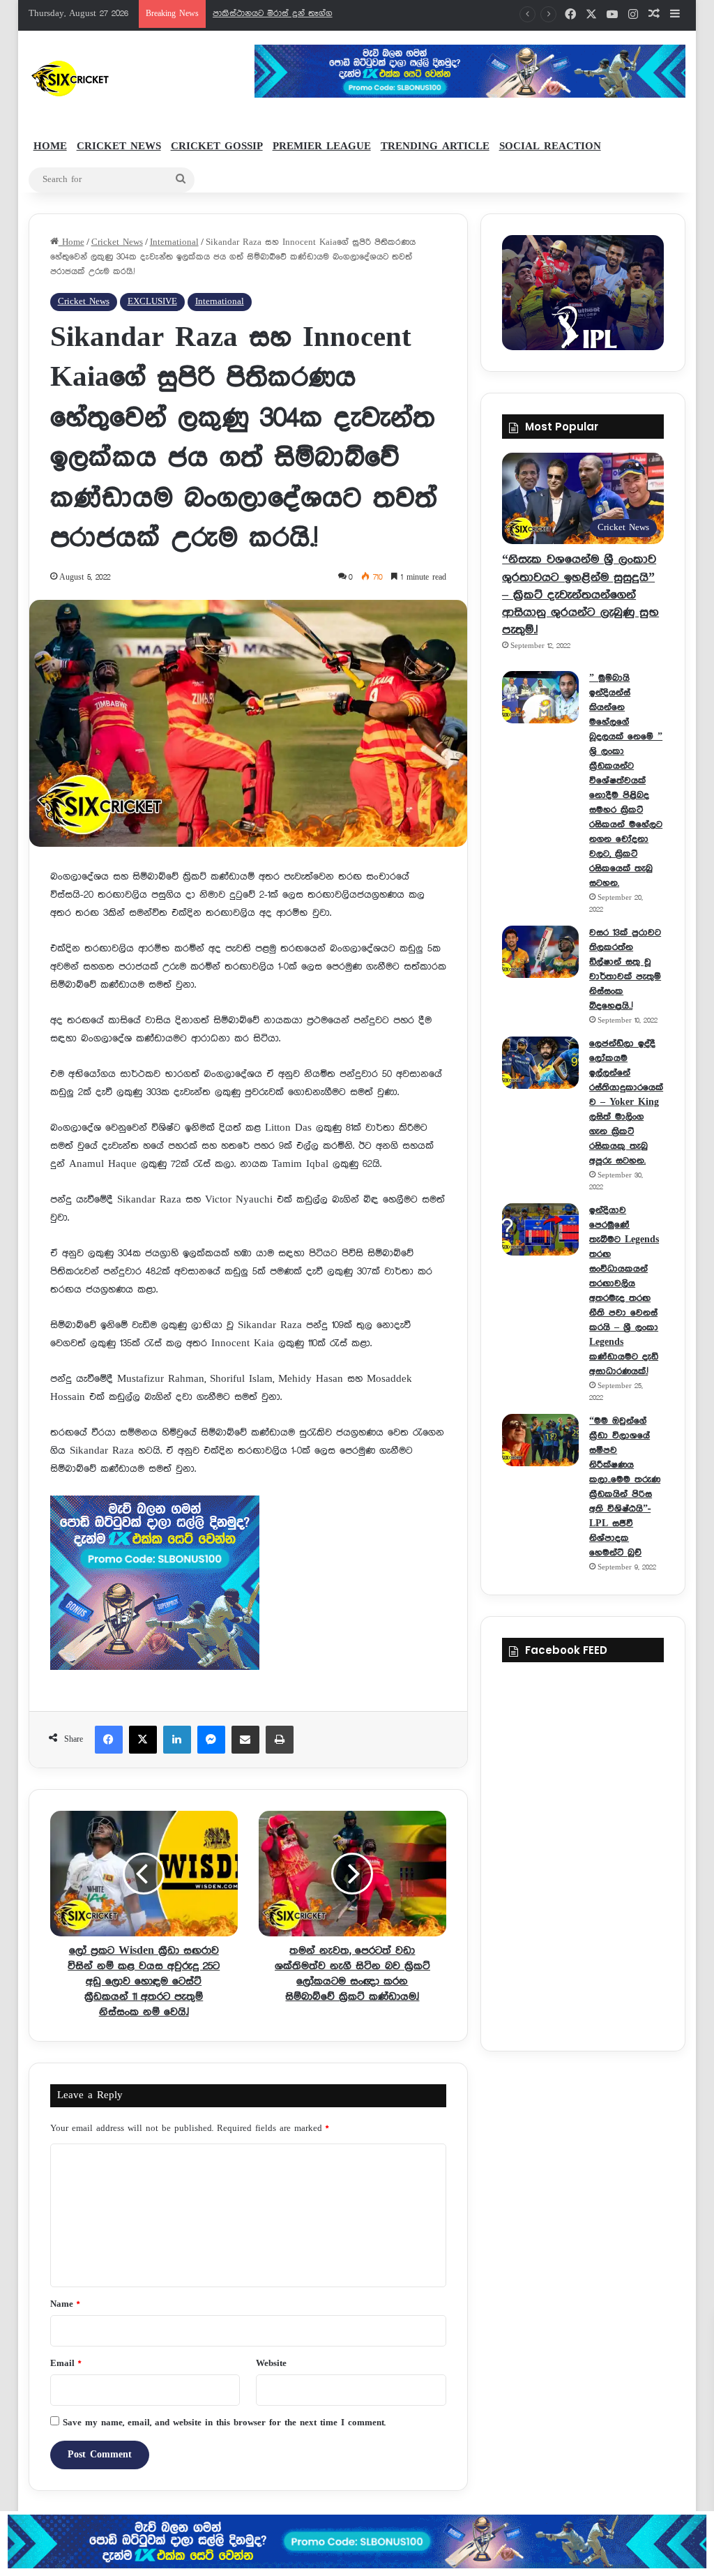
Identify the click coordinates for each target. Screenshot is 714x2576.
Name (65, 2304)
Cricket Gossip (217, 146)
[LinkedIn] (177, 1740)
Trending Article (435, 146)
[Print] (280, 1740)
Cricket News (119, 146)
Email (66, 2364)
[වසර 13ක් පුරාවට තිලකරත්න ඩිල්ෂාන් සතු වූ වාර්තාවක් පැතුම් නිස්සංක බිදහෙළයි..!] (540, 952)
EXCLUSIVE (152, 302)
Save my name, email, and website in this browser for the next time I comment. (224, 2423)
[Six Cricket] (111, 78)
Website (271, 2364)
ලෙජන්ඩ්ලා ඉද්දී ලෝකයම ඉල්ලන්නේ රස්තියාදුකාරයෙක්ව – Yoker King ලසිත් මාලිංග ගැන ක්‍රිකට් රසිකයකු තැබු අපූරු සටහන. (626, 1102)
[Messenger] (211, 1740)
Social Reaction (550, 146)
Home (50, 146)
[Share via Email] (245, 1740)
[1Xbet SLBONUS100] (357, 2541)
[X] (143, 1740)
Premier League (322, 146)
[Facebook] (109, 1740)
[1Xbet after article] (249, 1586)
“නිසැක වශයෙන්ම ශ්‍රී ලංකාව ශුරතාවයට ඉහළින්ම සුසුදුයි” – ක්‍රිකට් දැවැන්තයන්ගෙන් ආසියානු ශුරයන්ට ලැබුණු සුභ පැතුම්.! (580, 595)
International (174, 242)
